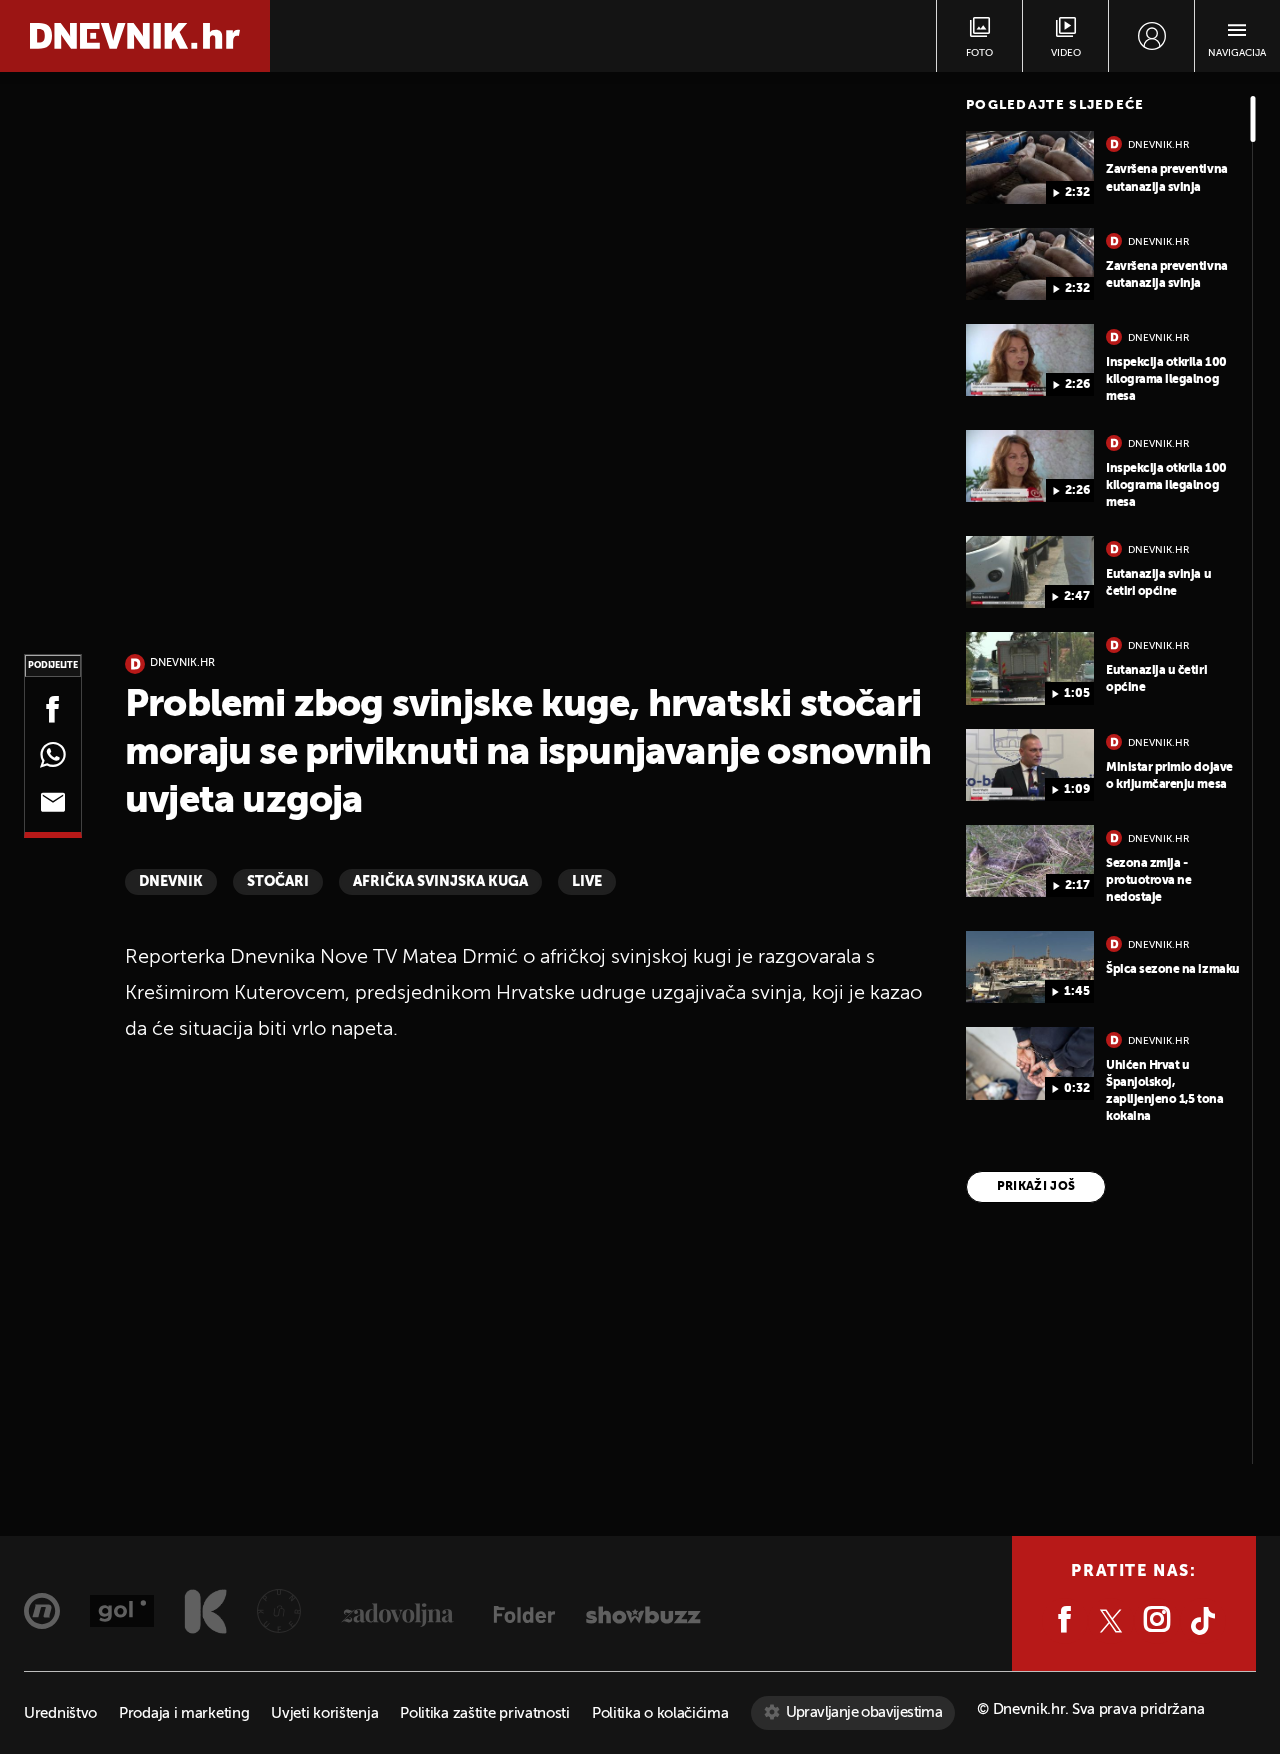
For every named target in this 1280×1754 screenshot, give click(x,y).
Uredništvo (60, 1713)
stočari (278, 882)
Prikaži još (1036, 1187)
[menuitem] (1151, 36)
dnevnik (171, 882)
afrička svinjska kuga (440, 882)
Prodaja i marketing (184, 1713)
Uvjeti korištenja (324, 1713)
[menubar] (1151, 36)
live (587, 882)
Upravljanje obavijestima (864, 1712)
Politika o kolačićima (660, 1713)
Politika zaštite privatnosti (485, 1713)
